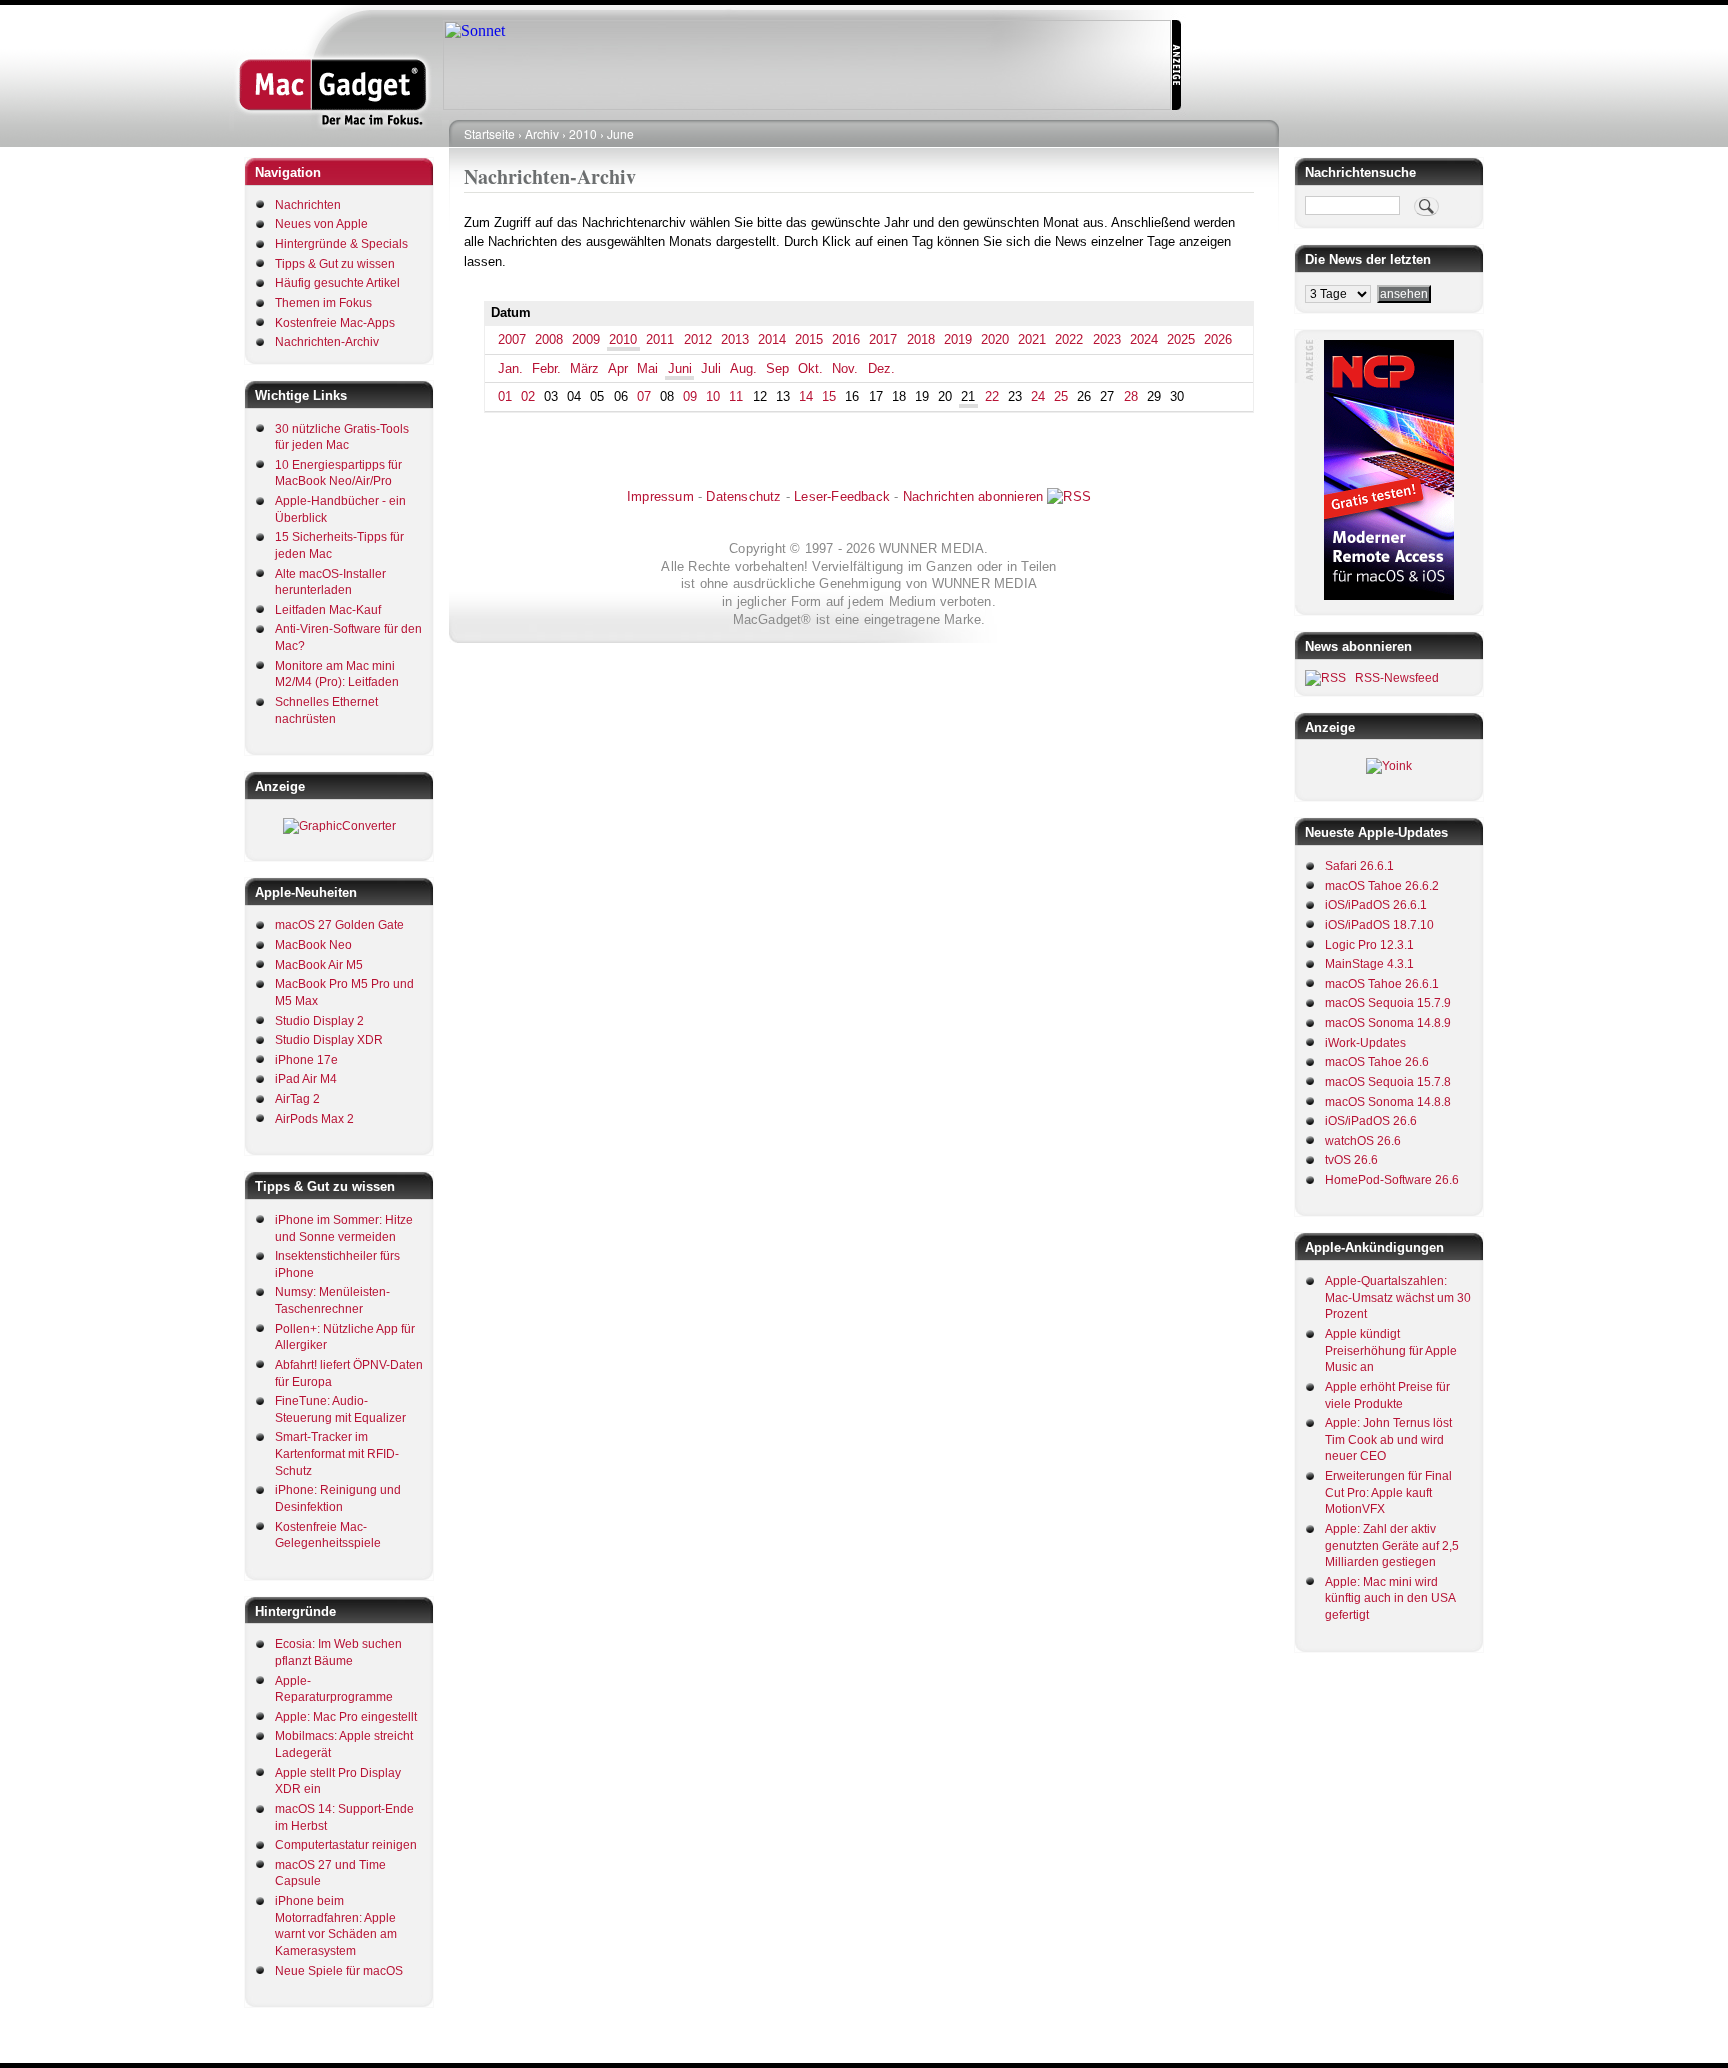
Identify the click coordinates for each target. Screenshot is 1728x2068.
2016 (846, 339)
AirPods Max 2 (314, 1119)
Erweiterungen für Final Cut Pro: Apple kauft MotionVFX (1388, 1492)
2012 (698, 339)
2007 (512, 339)
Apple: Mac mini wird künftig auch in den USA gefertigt (1390, 1598)
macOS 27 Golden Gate (339, 925)
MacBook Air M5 (319, 965)
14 (806, 396)
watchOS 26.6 (1363, 1141)
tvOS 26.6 (1351, 1160)
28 (1131, 396)
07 (644, 396)
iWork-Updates (1365, 1043)
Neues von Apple (321, 224)
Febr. (546, 368)
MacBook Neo (313, 945)
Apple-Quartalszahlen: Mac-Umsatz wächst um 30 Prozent (1398, 1297)
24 (1038, 396)
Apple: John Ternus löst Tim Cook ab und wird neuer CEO (1388, 1439)
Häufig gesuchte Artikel (337, 283)
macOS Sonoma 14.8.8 (1388, 1102)
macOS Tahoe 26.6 (1377, 1062)
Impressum (660, 496)
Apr (618, 368)
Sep (777, 368)
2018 (921, 339)
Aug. (743, 368)
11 (736, 396)
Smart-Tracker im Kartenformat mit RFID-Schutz (337, 1453)
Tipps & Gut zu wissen (335, 264)
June (620, 133)
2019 (958, 339)
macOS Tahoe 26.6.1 (1382, 984)
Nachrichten (308, 205)
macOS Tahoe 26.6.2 (1382, 886)
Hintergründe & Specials (341, 244)
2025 (1181, 339)
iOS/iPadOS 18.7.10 (1379, 925)
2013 (735, 339)
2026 (1218, 339)
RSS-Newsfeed (1397, 678)
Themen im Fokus (323, 303)
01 (505, 396)
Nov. (845, 368)
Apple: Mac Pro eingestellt (346, 1717)
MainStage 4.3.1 (1369, 964)
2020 (995, 339)
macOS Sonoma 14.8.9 (1388, 1023)
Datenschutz (743, 496)
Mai (647, 368)
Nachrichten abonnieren (973, 496)
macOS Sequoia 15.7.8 (1388, 1082)
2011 (660, 339)
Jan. (510, 368)
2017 (883, 339)
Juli (711, 368)
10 (713, 396)
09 (690, 396)
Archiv (542, 133)
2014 (772, 339)
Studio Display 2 (319, 1021)
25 (1061, 396)
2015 (809, 339)
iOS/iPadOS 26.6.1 (1376, 905)
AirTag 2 (297, 1099)
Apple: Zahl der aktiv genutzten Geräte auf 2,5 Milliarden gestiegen (1392, 1545)
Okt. (810, 368)
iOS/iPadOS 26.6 (1371, 1121)
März (584, 368)
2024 (1144, 339)
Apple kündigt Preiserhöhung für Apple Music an (1391, 1350)
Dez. (881, 368)
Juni (680, 368)
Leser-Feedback (842, 496)
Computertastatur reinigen (346, 1845)
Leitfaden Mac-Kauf (328, 610)
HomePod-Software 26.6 (1392, 1180)
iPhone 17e (306, 1060)
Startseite (489, 133)
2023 (1107, 339)
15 (829, 396)
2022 (1069, 339)
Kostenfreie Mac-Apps (335, 323)
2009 (586, 339)
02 (528, 396)
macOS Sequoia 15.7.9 (1388, 1003)
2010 (583, 133)
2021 (1032, 339)
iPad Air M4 (306, 1079)
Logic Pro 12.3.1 (1369, 945)
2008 (549, 339)
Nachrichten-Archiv (327, 342)
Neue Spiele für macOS (339, 1971)
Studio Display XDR (329, 1040)
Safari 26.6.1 (1359, 866)
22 (992, 396)
